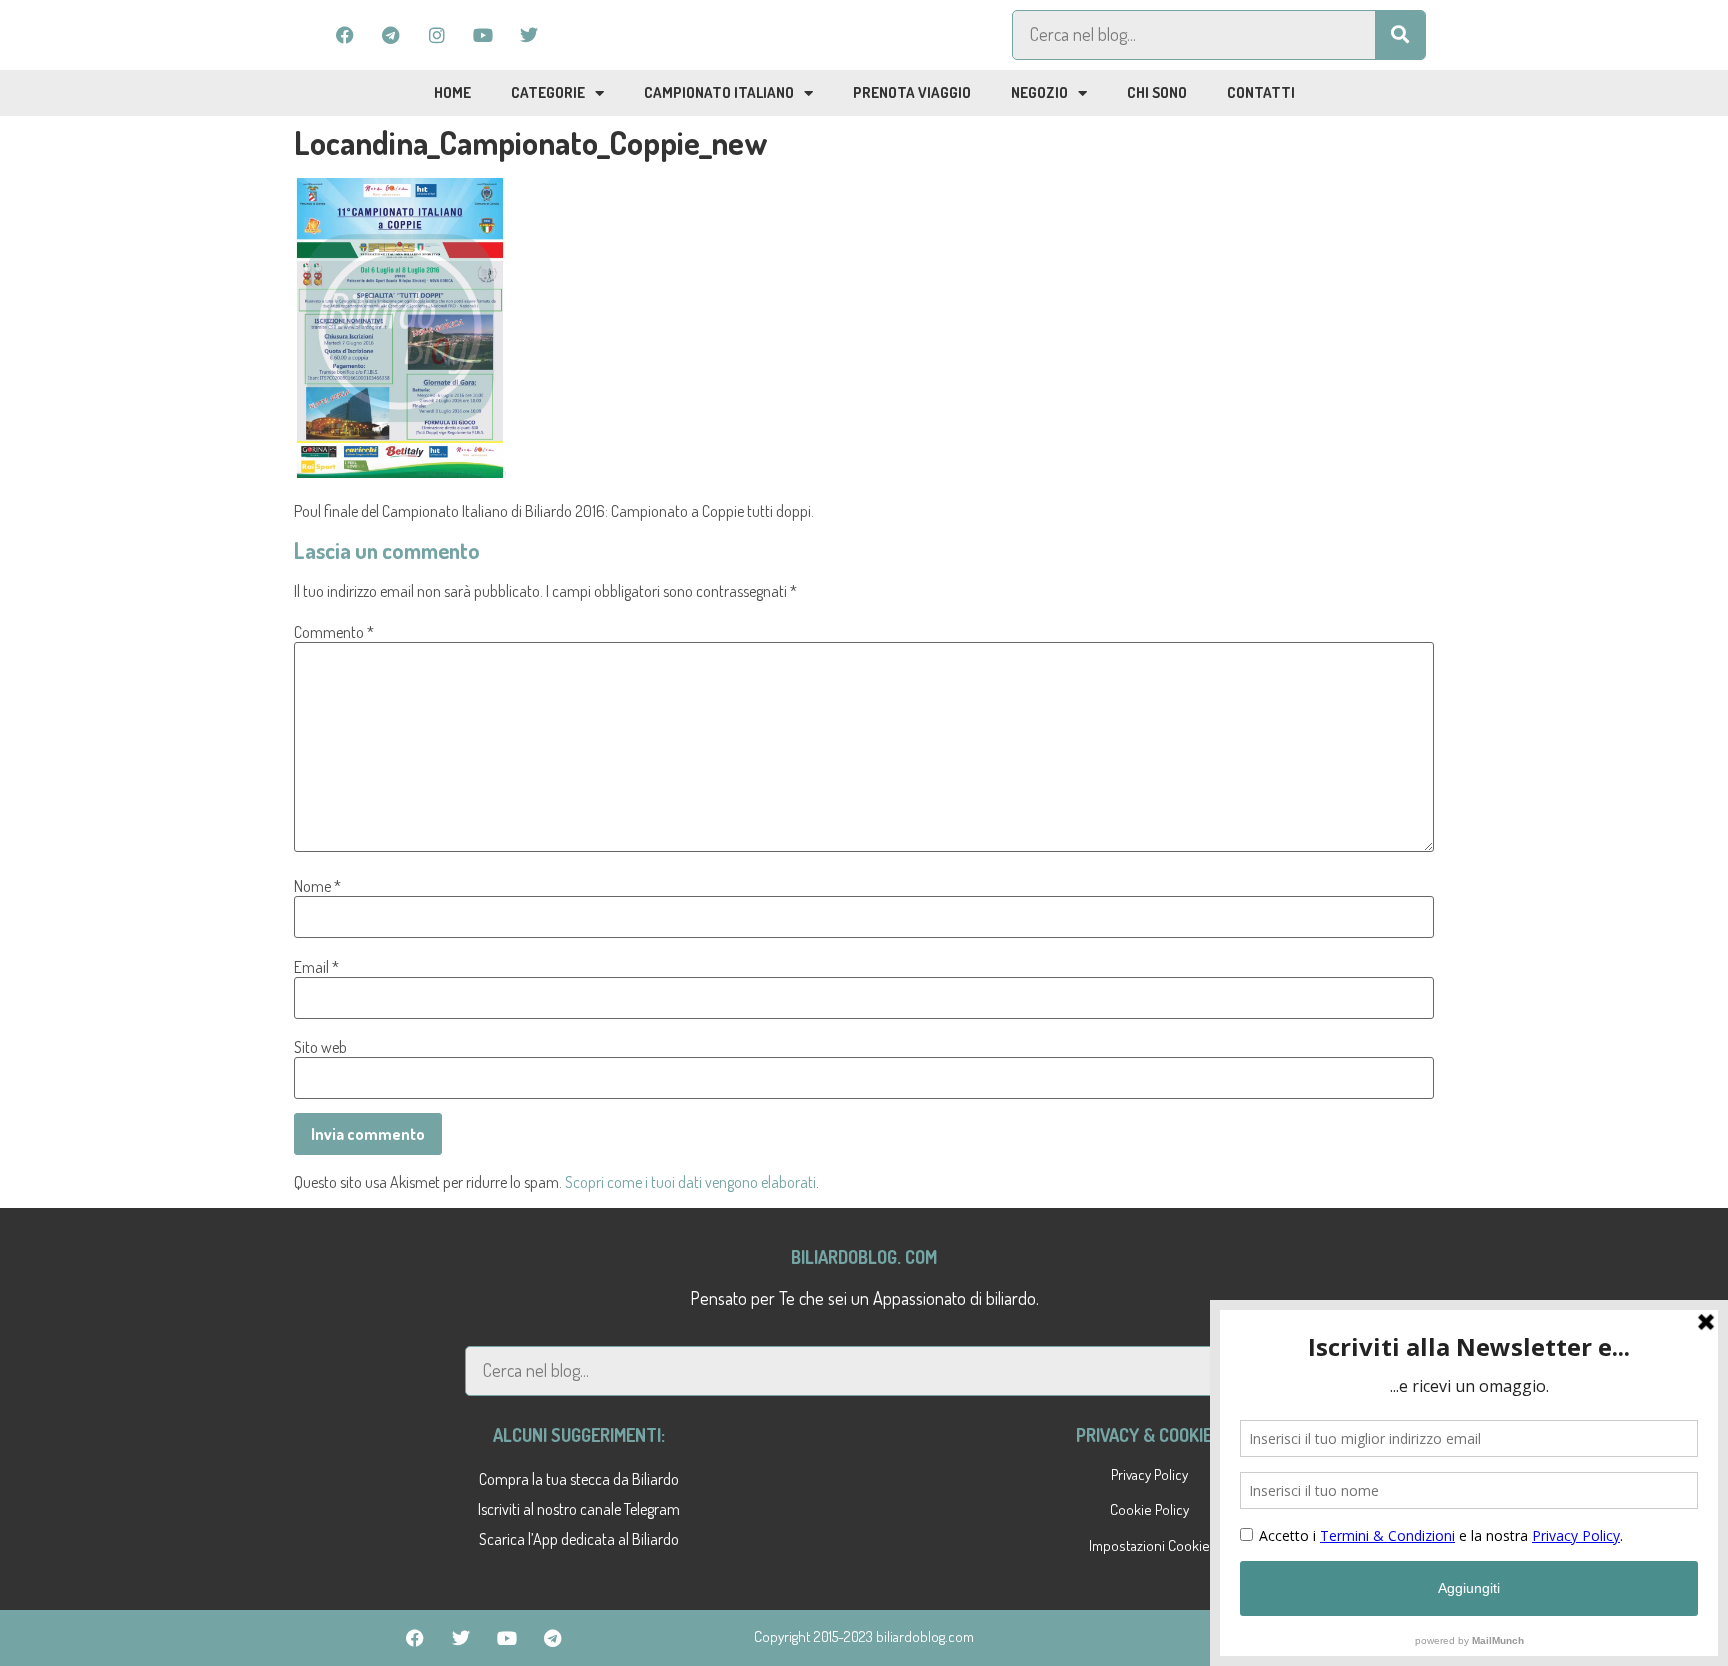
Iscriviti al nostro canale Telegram (579, 1509)
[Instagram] (437, 35)
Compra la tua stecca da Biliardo (579, 1479)
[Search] (1400, 35)
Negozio (1039, 92)
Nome (317, 886)
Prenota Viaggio (912, 92)
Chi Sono (1157, 92)
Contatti (1261, 92)
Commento (334, 632)
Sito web (320, 1047)
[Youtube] (483, 35)
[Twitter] (529, 35)
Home (452, 92)
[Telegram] (391, 35)
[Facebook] (345, 35)
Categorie (548, 92)
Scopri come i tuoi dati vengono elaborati (690, 1182)
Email (316, 967)
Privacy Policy (1149, 1474)
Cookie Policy (1149, 1509)
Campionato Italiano (719, 92)
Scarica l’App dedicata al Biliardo (579, 1539)
